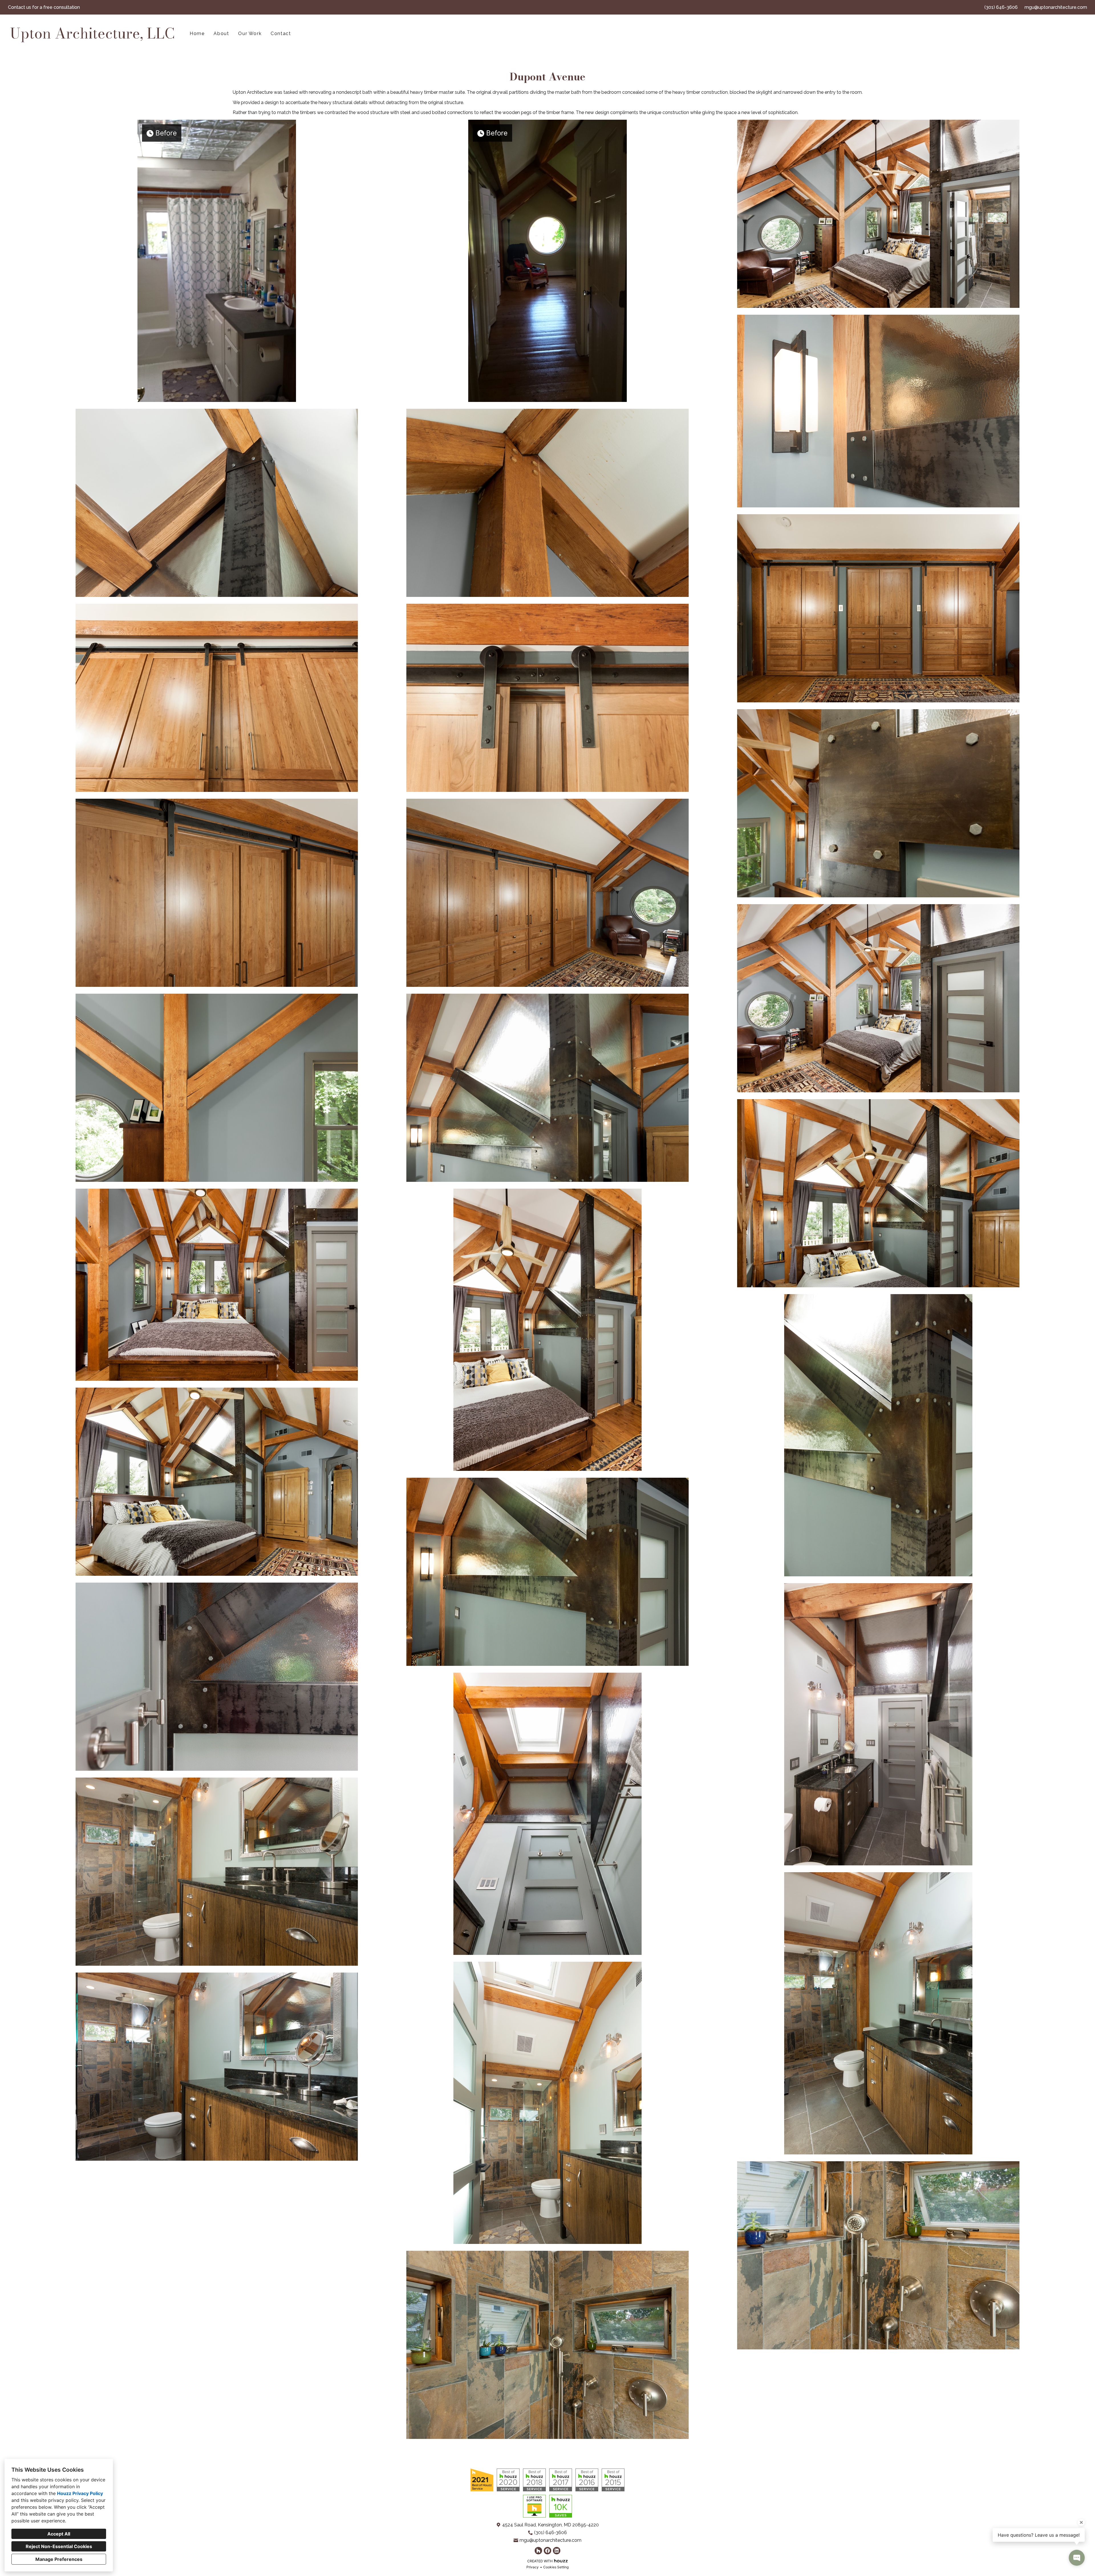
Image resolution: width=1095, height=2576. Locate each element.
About (221, 33)
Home (197, 33)
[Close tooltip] (1081, 2522)
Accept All (59, 2534)
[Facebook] (547, 2551)
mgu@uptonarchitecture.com (1056, 7)
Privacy (533, 2567)
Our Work (250, 33)
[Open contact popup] (1077, 2558)
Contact (281, 33)
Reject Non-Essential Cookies (59, 2546)
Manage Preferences (59, 2559)
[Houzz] (538, 2551)
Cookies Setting (556, 2567)
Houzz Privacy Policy (80, 2493)
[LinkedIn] (557, 2551)
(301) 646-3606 (1001, 7)
